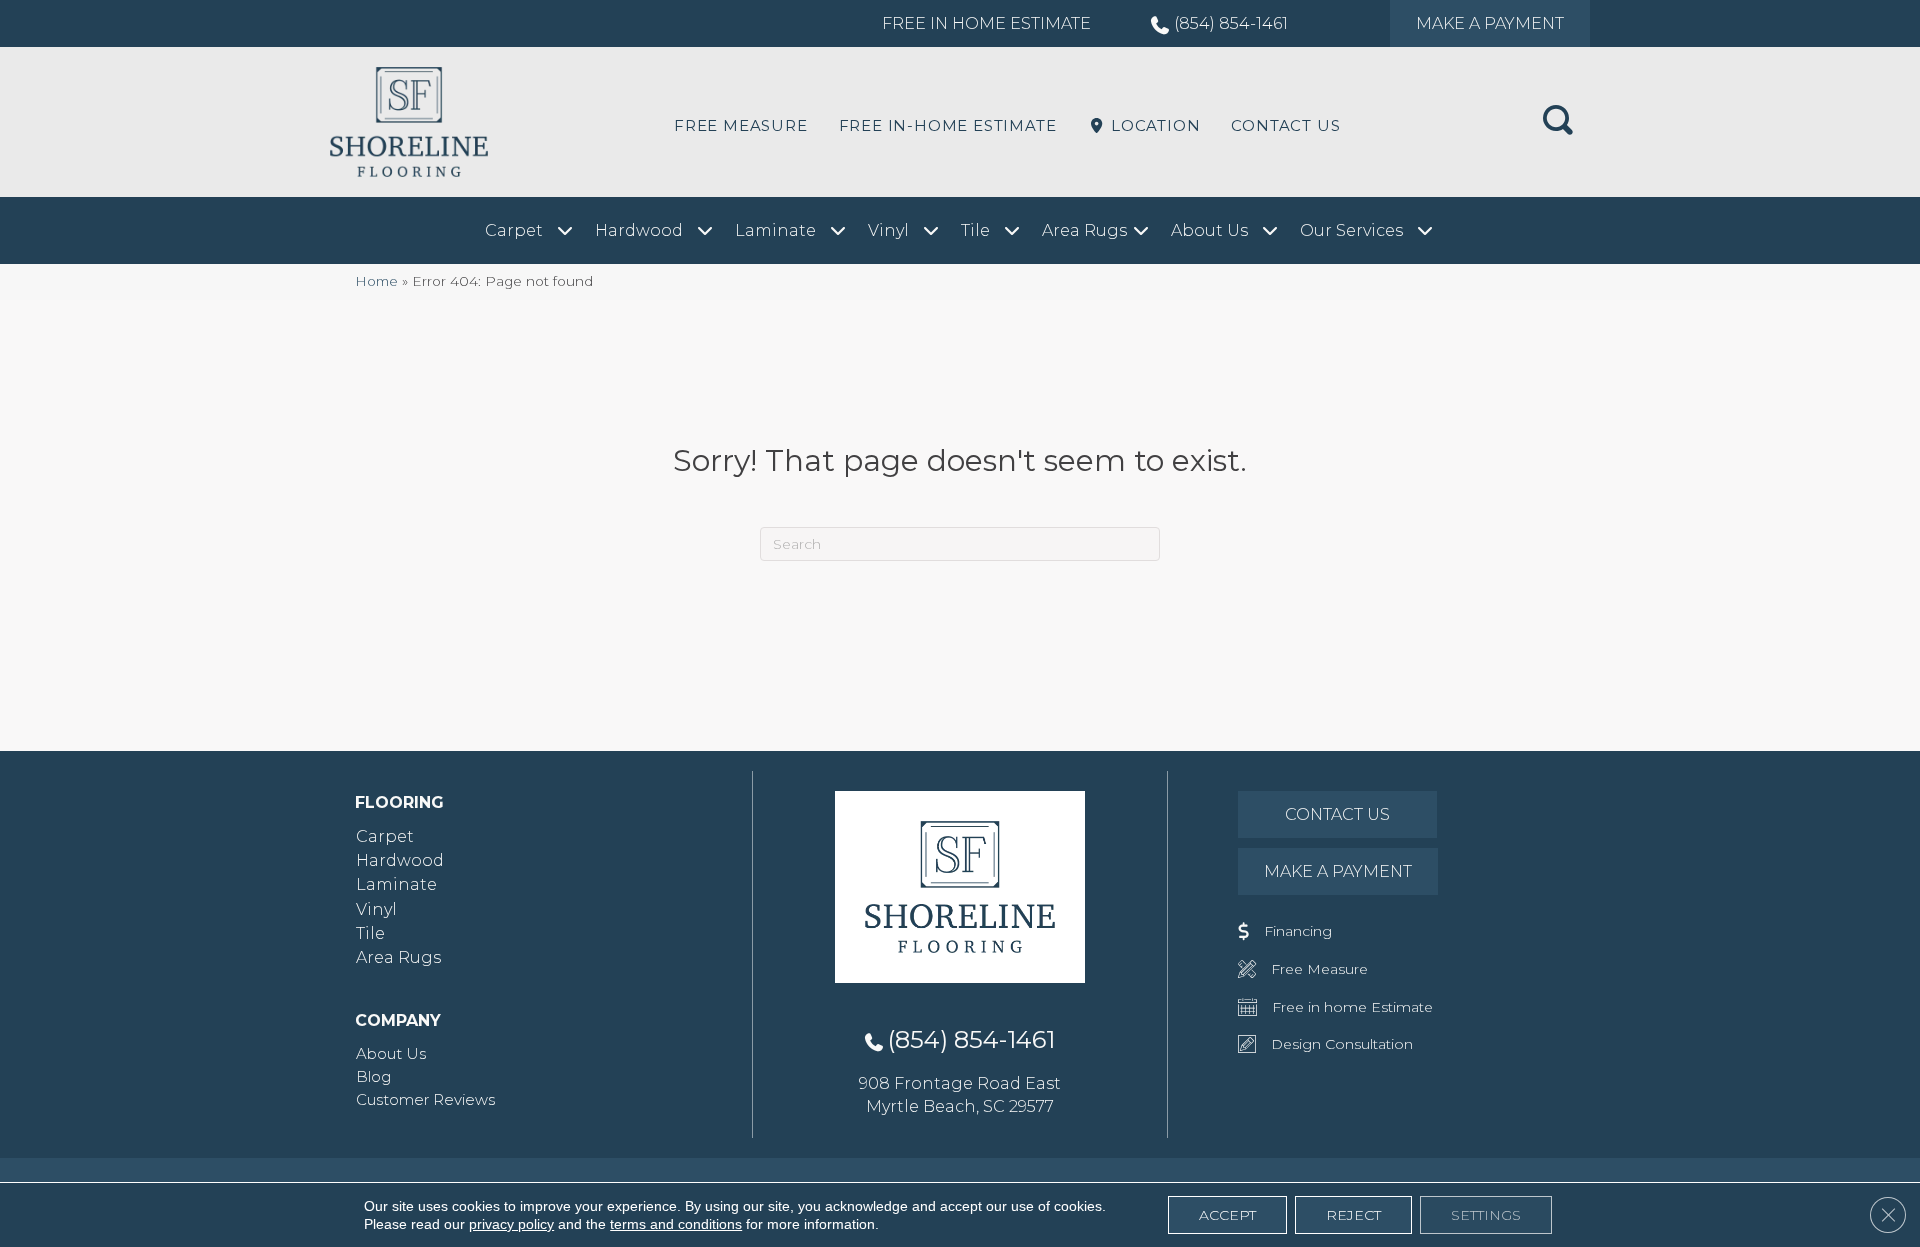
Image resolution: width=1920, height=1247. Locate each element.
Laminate (396, 884)
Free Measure (741, 125)
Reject (1353, 1215)
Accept (1227, 1215)
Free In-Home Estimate (948, 125)
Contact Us (1285, 125)
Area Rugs (398, 957)
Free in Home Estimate (986, 23)
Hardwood (400, 860)
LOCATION (1153, 125)
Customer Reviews (425, 1099)
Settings (1486, 1215)
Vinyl (376, 909)
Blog (373, 1076)
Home (376, 281)
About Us (391, 1053)
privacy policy (511, 1224)
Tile (370, 933)
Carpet (385, 836)
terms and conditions (676, 1224)
